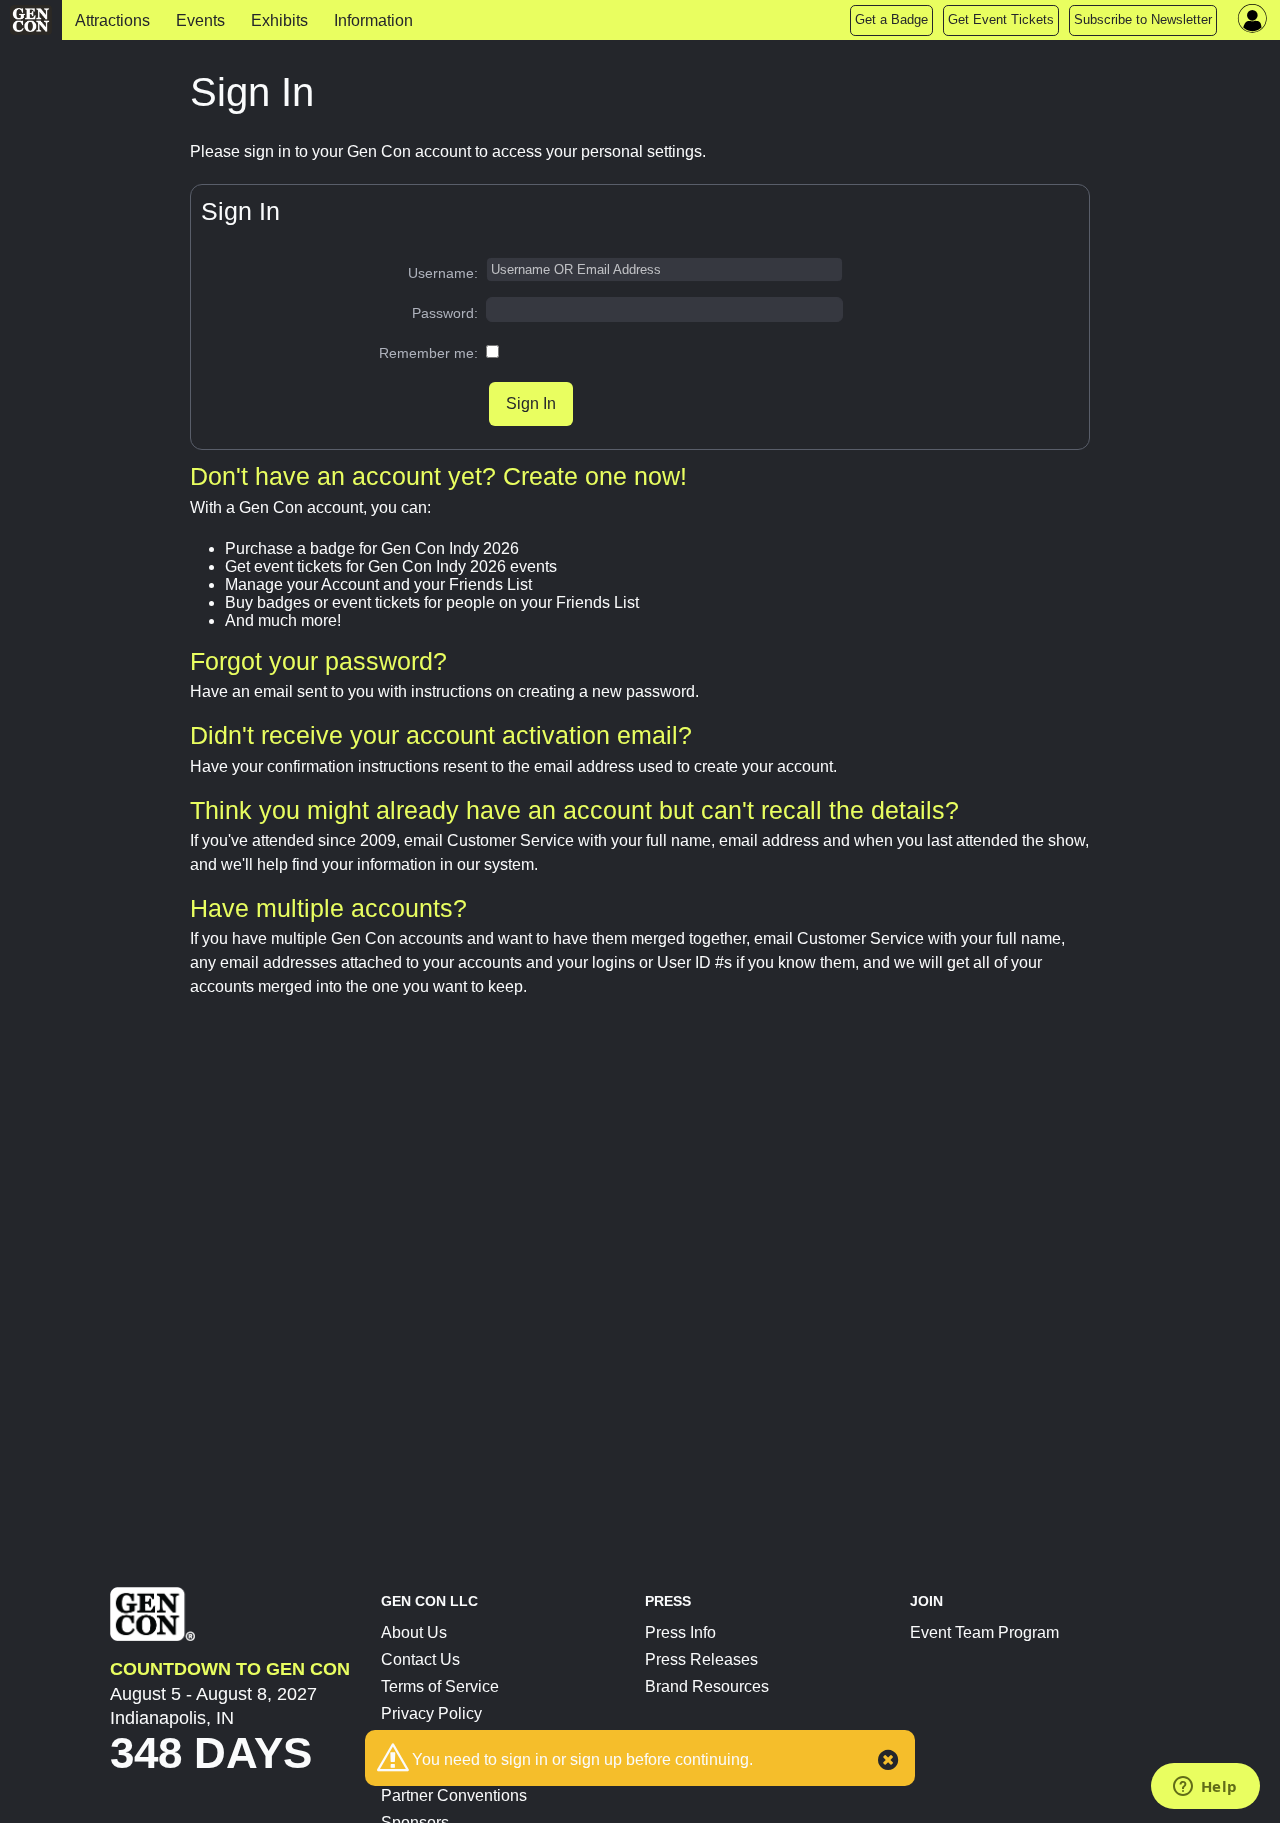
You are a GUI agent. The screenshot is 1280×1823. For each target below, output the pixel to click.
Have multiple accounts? (328, 908)
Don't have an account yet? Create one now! (438, 476)
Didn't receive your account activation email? (441, 735)
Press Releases (701, 1659)
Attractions (112, 20)
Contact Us (420, 1659)
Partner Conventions (454, 1795)
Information (373, 20)
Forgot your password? (318, 661)
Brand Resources (707, 1686)
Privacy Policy (431, 1713)
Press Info (680, 1632)
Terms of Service (440, 1686)
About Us (414, 1632)
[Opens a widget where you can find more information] (1205, 1788)
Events (200, 20)
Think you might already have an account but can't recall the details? (574, 810)
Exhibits (279, 20)
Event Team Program (984, 1632)
